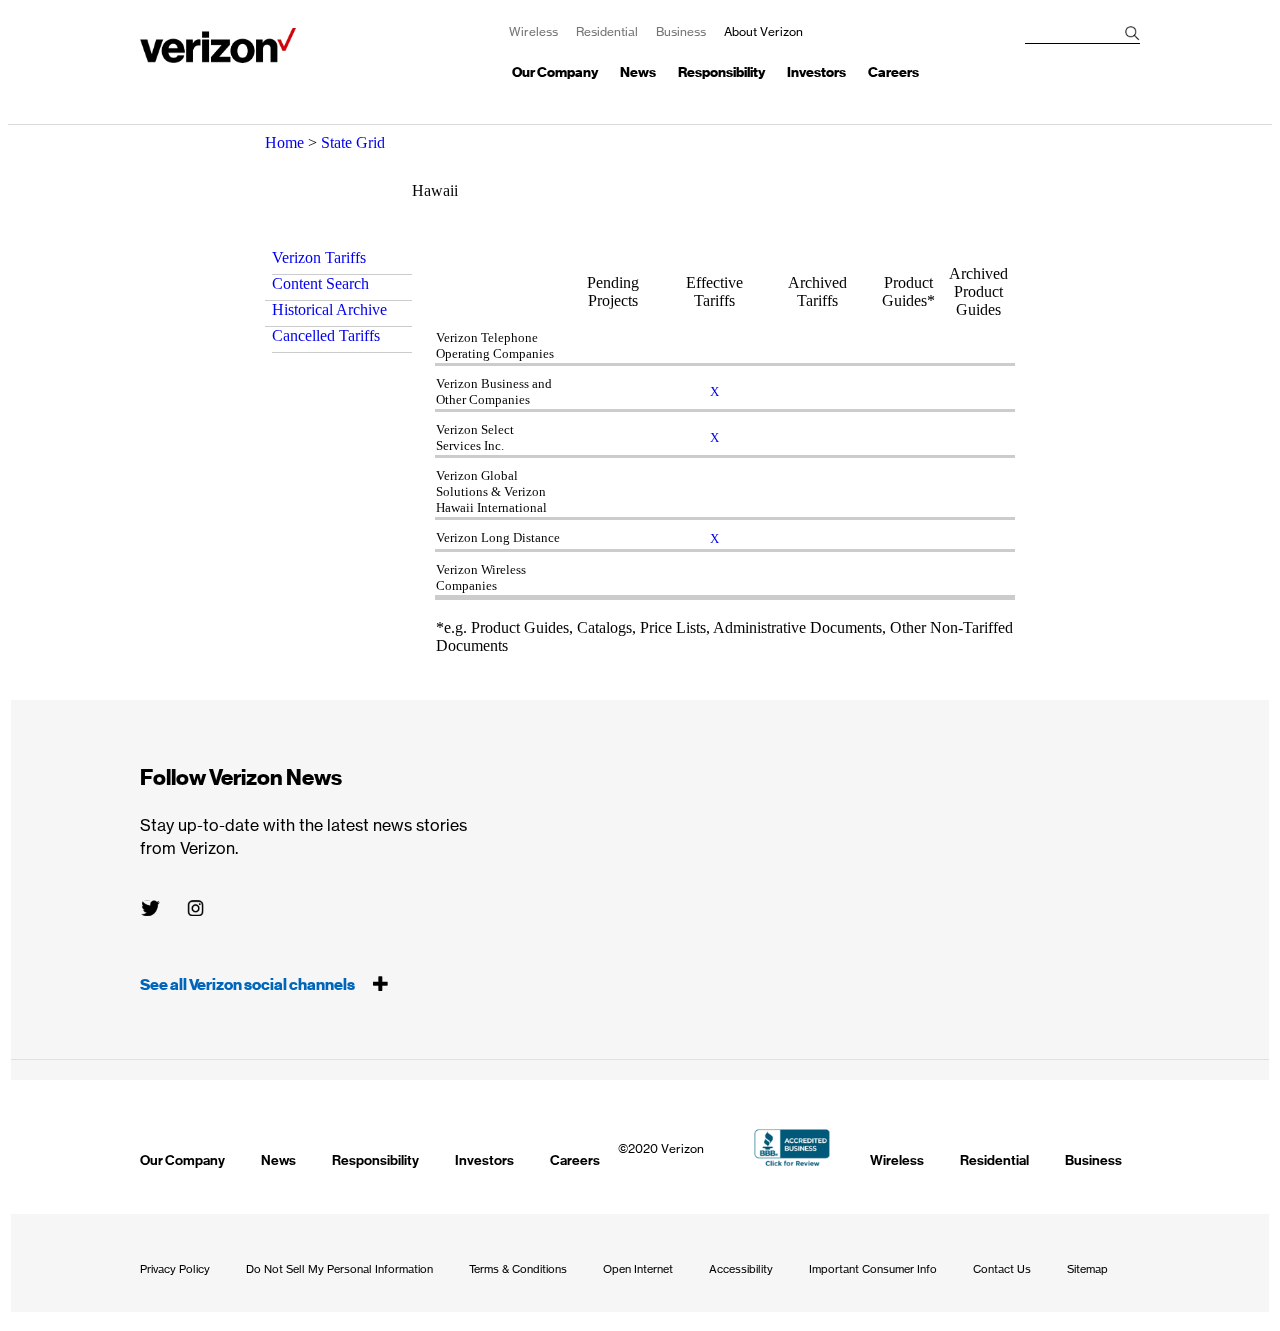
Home (284, 142)
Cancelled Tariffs (326, 335)
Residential (607, 31)
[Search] (1132, 33)
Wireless (533, 31)
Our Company (555, 72)
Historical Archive (329, 309)
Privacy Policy (175, 1269)
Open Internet (638, 1269)
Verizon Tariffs (319, 257)
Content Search (320, 283)
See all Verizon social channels (248, 985)
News (638, 72)
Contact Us (1002, 1269)
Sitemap (1087, 1269)
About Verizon (218, 45)
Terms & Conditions (518, 1269)
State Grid (353, 142)
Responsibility (721, 72)
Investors (816, 72)
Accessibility (741, 1269)
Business (681, 31)
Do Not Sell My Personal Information (339, 1269)
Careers (893, 72)
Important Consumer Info (873, 1269)
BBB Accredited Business (792, 1147)
